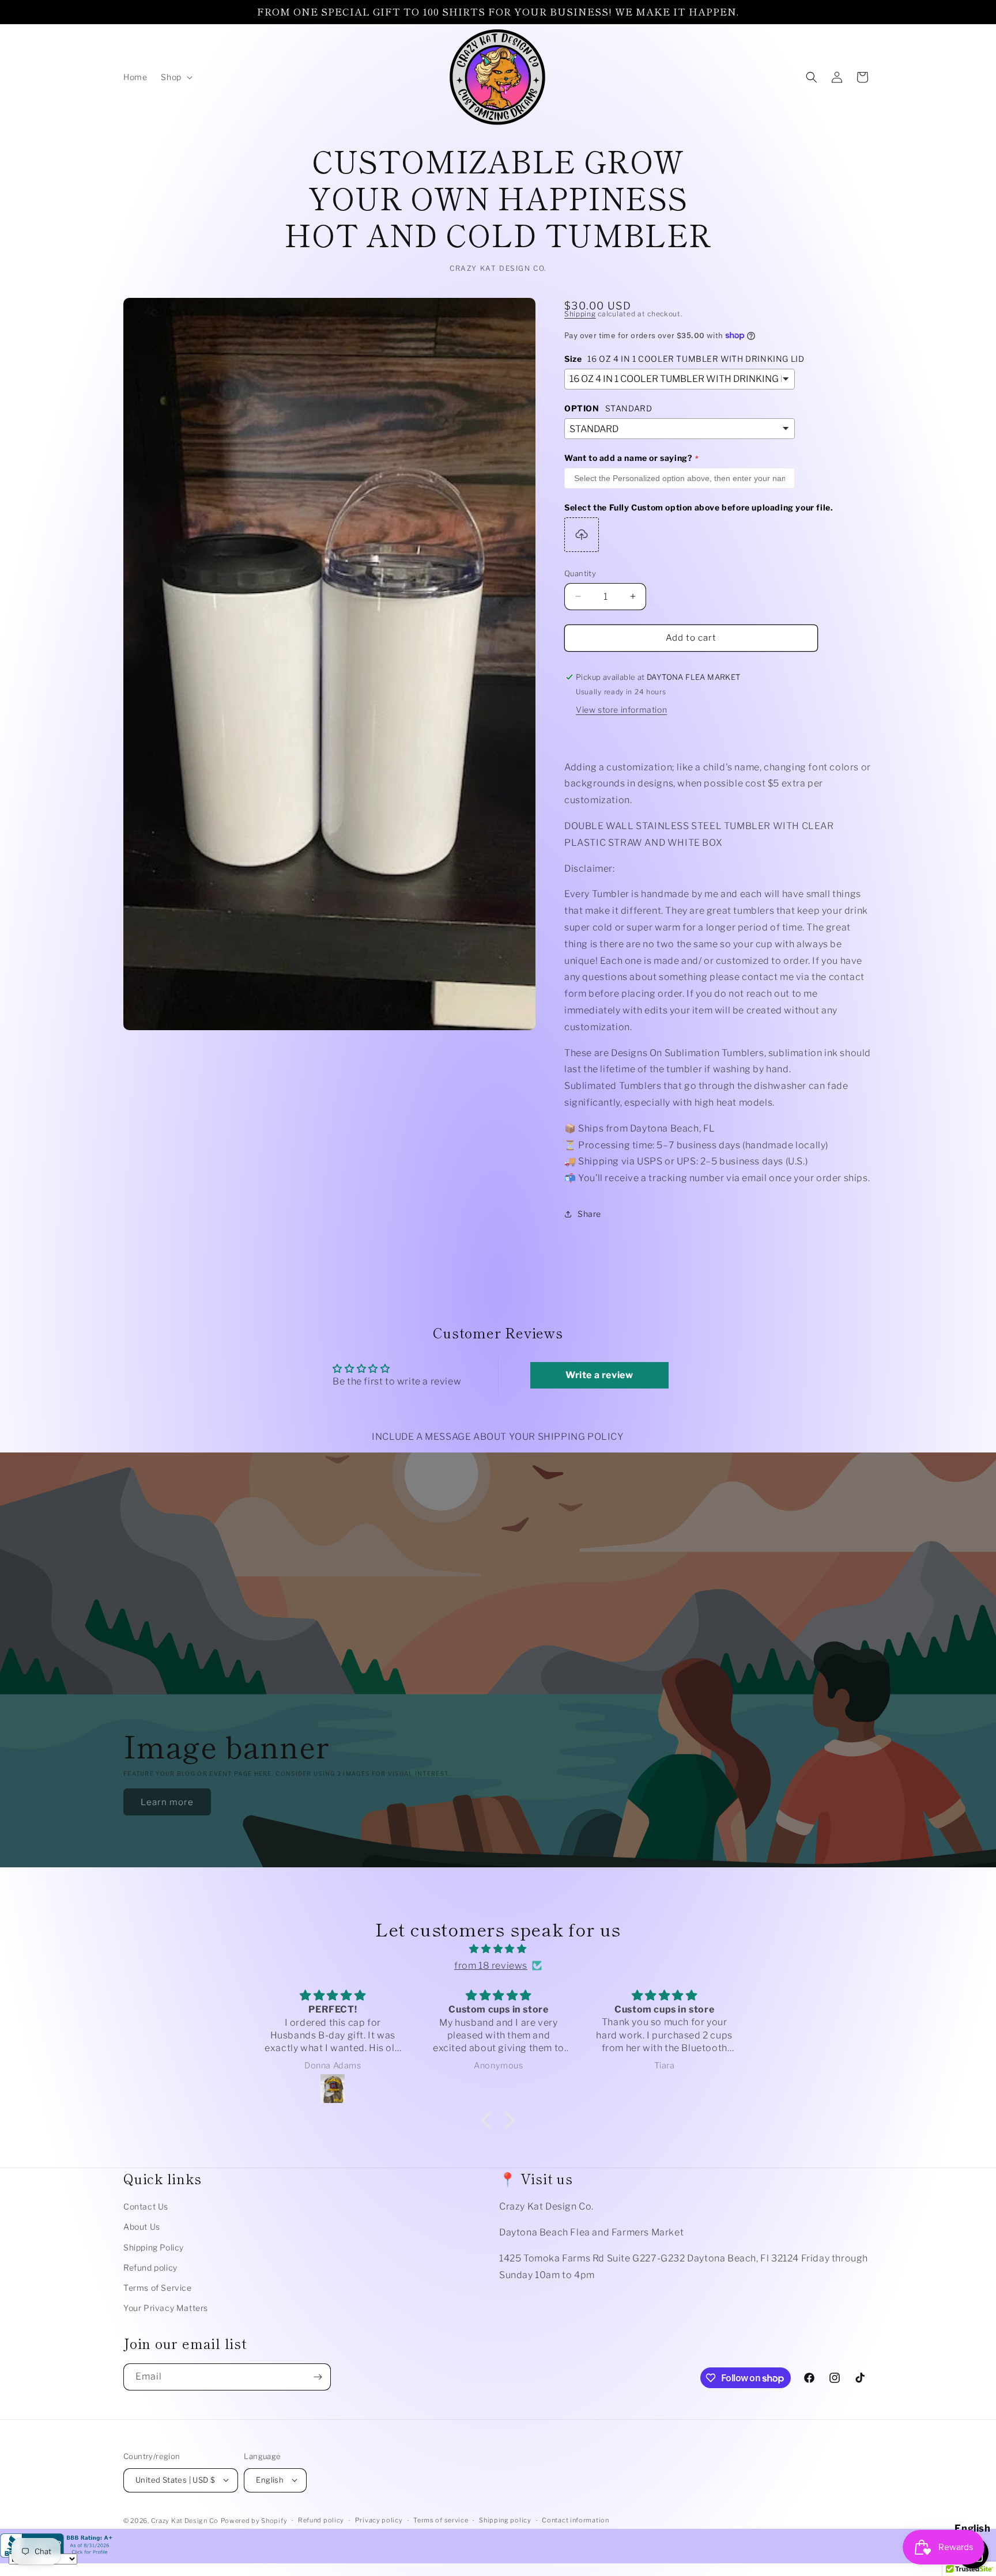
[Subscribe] (318, 2377)
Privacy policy (379, 2520)
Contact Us (146, 2206)
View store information (621, 710)
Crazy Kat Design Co (185, 2520)
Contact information (575, 2520)
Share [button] (589, 1214)
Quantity (580, 573)
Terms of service (441, 2520)
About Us (142, 2227)
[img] (498, 1949)
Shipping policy (505, 2520)
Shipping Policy (154, 2247)
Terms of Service (158, 2288)
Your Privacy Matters (166, 2308)
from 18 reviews (491, 1965)
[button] (175, 77)
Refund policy (150, 2267)
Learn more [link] (167, 1802)
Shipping (580, 314)
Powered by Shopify (254, 2520)
